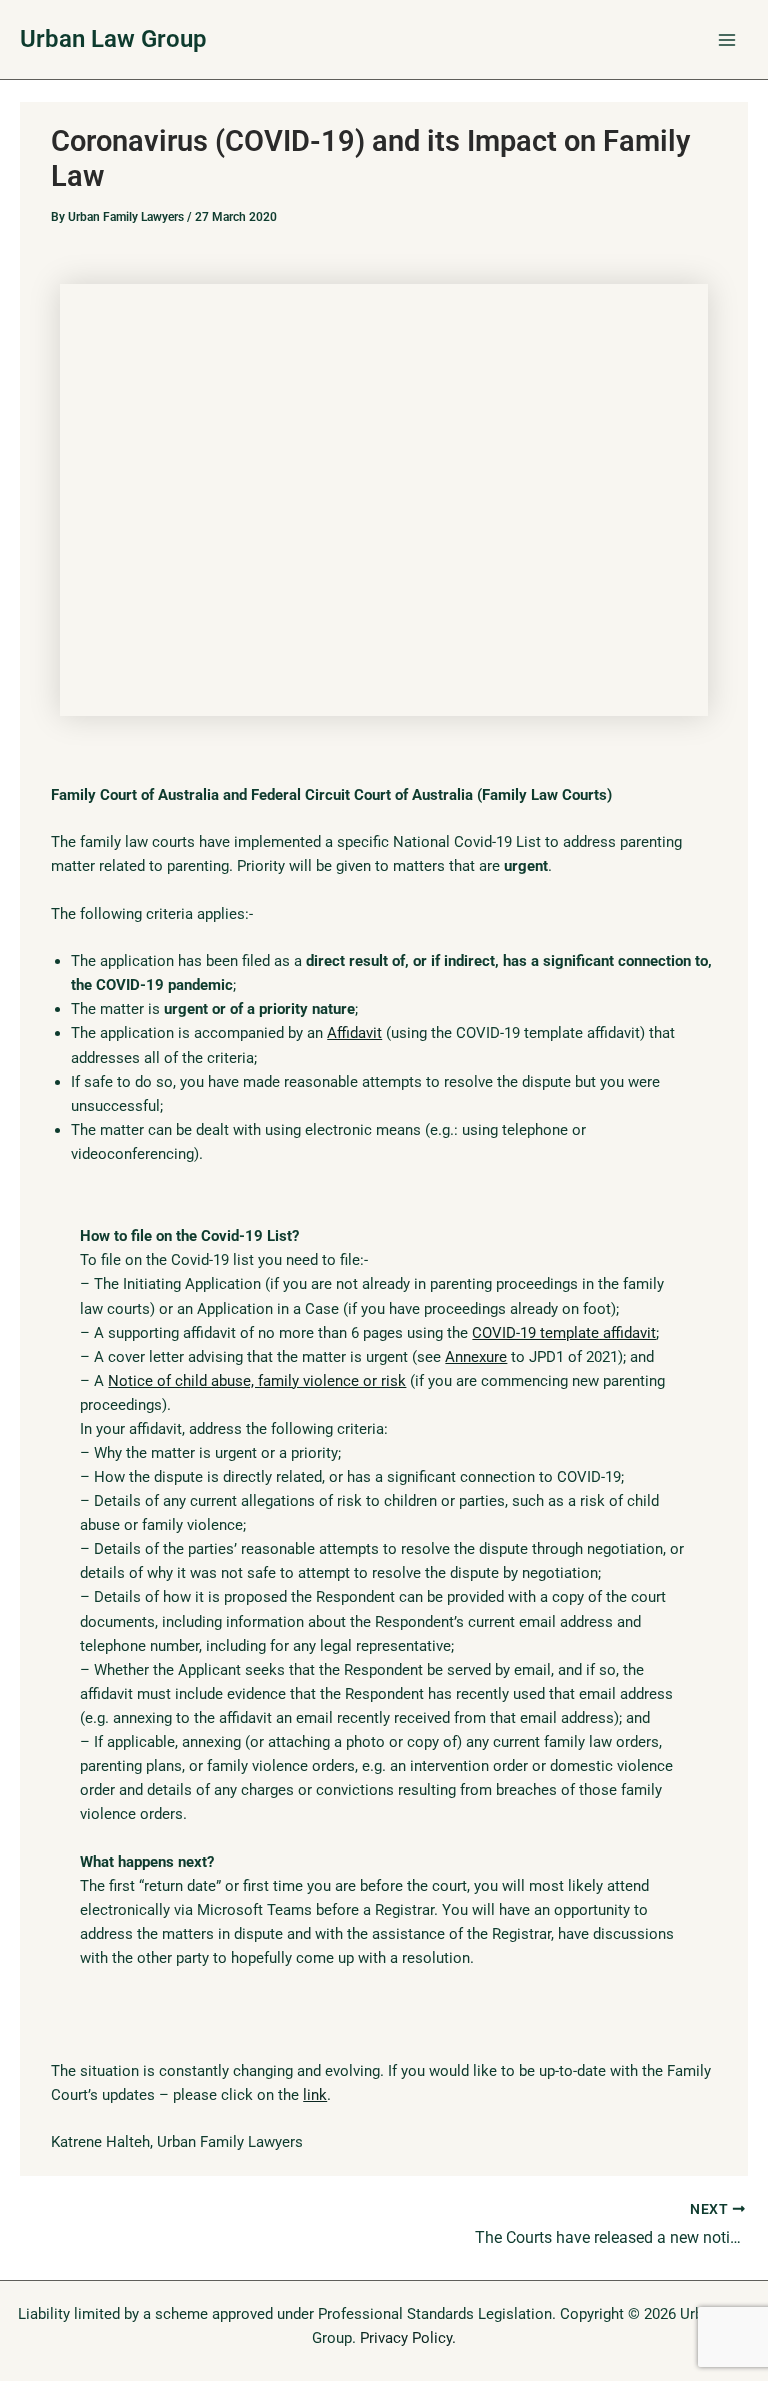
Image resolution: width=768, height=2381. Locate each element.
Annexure (476, 1357)
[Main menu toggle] (727, 40)
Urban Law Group (113, 39)
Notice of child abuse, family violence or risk (257, 1381)
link (315, 2095)
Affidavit (354, 1033)
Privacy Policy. (408, 2338)
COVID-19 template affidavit (564, 1333)
